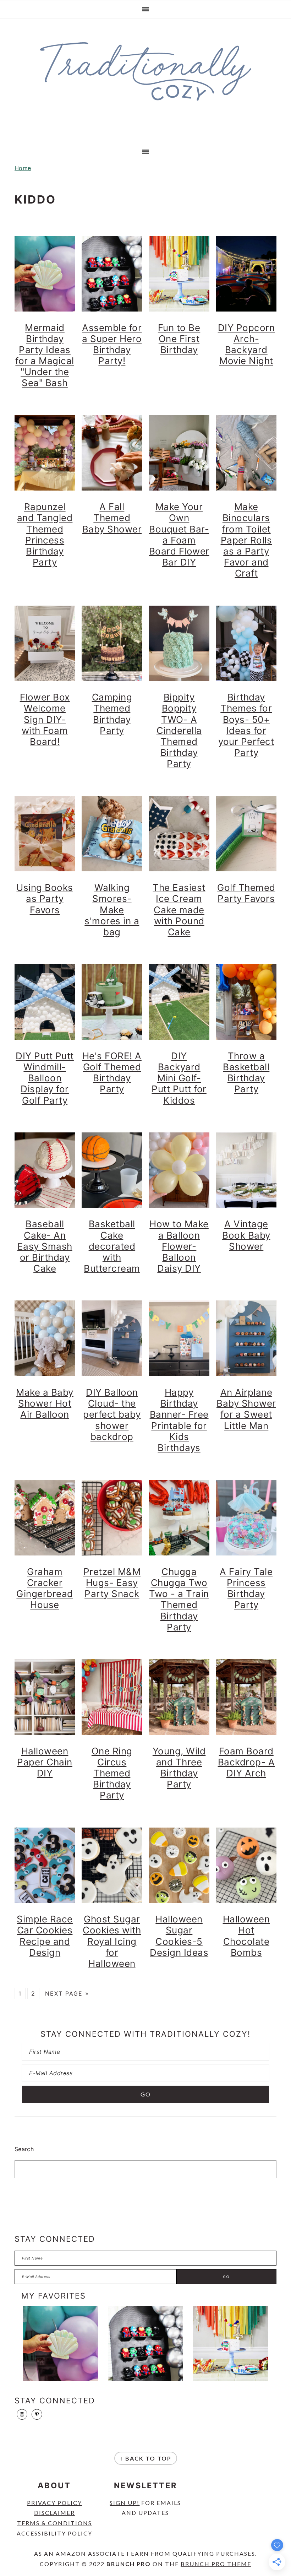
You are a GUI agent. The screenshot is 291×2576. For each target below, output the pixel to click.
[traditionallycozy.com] (145, 105)
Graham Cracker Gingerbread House (45, 1588)
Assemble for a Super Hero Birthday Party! (112, 344)
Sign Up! (125, 2503)
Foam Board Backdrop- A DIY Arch (246, 1762)
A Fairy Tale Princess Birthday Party (246, 1588)
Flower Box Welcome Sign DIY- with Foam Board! (45, 719)
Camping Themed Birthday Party (112, 714)
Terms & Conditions (54, 2523)
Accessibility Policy (54, 2533)
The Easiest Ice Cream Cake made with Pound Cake (179, 910)
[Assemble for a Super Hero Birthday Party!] (146, 2343)
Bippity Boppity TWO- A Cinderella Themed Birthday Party (179, 730)
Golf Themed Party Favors (246, 893)
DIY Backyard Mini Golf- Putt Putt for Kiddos (179, 1078)
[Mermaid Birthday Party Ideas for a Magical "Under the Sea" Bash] (61, 2343)
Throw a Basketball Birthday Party (246, 1073)
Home (23, 168)
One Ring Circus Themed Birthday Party (112, 1773)
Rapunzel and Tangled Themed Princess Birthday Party (45, 534)
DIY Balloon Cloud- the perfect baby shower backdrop (112, 1414)
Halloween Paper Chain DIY (45, 1762)
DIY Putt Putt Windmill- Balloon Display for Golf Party (45, 1078)
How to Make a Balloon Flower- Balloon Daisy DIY (179, 1246)
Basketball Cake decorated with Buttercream (112, 1246)
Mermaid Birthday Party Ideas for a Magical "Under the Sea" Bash (45, 355)
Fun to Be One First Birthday (179, 339)
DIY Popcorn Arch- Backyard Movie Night (246, 344)
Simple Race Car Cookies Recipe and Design (45, 1936)
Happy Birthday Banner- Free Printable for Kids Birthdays (179, 1420)
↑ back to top (146, 2458)
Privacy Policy (54, 2503)
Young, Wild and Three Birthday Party (179, 1768)
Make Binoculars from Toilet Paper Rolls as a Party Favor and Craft (246, 540)
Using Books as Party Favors (45, 899)
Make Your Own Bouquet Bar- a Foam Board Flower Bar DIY (179, 534)
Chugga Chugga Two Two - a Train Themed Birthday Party (179, 1599)
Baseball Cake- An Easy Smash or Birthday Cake (45, 1246)
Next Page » (67, 1993)
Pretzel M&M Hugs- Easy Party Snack (112, 1583)
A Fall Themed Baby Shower (112, 518)
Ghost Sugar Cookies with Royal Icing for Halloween (112, 1941)
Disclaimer (54, 2513)
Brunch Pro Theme (216, 2564)
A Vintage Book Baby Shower (246, 1235)
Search (24, 2149)
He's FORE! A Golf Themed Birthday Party (112, 1073)
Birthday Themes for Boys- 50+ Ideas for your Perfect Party (246, 725)
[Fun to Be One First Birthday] (231, 2343)
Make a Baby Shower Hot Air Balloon (45, 1403)
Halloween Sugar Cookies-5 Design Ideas (179, 1936)
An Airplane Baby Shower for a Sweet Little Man (246, 1409)
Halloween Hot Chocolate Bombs (246, 1936)
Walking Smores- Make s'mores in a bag (112, 910)
